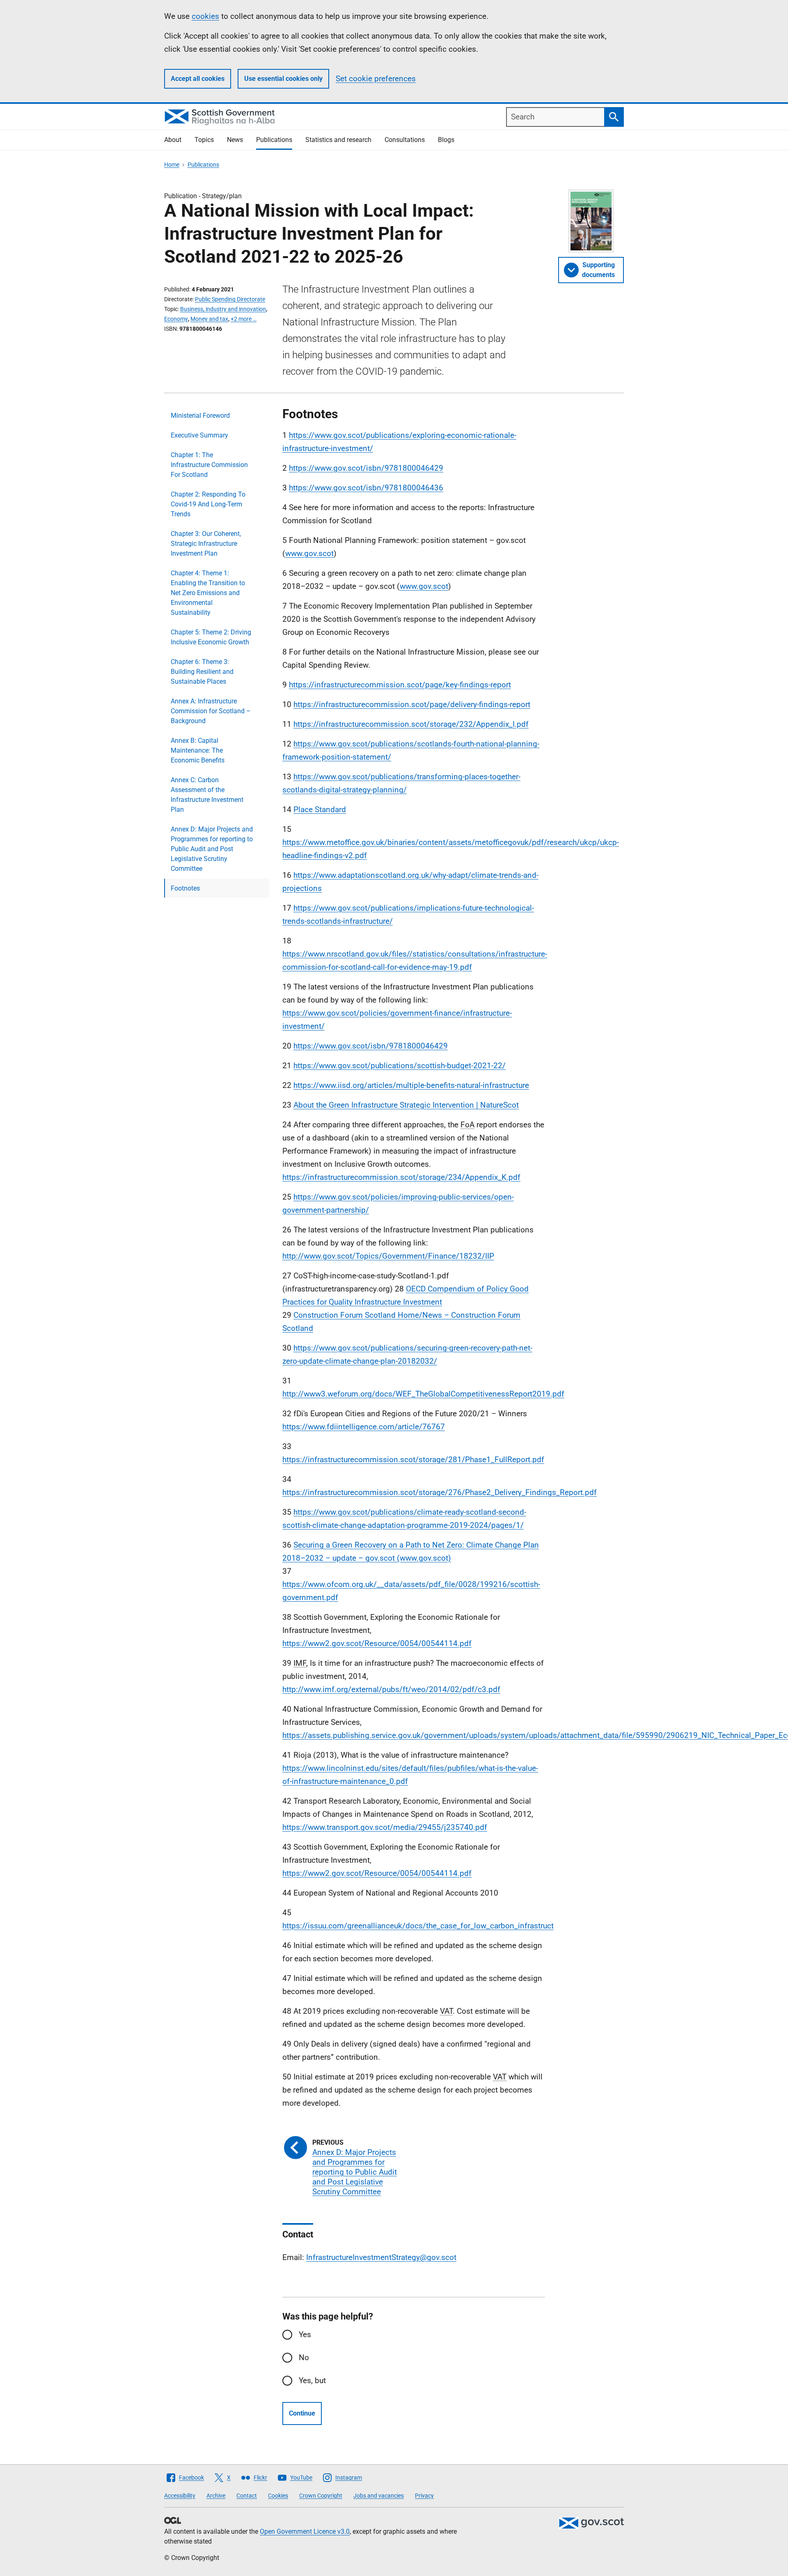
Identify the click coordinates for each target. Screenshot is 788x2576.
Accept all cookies (198, 79)
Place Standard (320, 809)
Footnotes (185, 888)
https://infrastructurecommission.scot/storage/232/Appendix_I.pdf (411, 724)
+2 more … (244, 319)
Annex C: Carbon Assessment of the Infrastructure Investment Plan (207, 795)
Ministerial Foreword (200, 416)
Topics (204, 140)
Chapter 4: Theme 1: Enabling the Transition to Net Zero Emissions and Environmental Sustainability (208, 593)
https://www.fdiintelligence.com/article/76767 (364, 1427)
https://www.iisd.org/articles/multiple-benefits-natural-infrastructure (411, 1085)
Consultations (405, 140)
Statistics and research (338, 140)
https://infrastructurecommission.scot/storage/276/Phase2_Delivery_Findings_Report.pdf (440, 1492)
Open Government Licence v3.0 (305, 2531)
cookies (205, 16)
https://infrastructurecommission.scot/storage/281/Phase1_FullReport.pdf (413, 1460)
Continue (302, 2413)
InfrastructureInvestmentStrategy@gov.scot (381, 2257)
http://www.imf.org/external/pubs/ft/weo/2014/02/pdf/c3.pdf (391, 1689)
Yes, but (312, 2380)
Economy (176, 319)
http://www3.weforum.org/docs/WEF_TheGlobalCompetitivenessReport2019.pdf (423, 1394)
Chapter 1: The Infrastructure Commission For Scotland (209, 465)
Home (172, 165)
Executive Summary (199, 435)
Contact (247, 2496)
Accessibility (180, 2496)
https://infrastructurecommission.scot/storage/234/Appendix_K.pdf (401, 1177)
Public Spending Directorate (230, 299)
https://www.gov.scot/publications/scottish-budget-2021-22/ (400, 1066)
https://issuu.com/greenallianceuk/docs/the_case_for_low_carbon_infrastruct (418, 1926)
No (304, 2357)
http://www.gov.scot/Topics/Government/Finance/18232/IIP (388, 1256)
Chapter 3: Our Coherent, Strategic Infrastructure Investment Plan (206, 544)
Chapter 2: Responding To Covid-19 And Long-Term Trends (208, 504)
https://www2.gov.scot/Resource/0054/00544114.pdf (377, 1643)
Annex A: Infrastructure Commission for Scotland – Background (211, 711)
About (173, 140)
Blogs (446, 140)
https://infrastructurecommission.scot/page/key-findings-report (400, 685)
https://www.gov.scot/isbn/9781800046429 (366, 468)
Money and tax (209, 319)
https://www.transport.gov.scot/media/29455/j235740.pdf (385, 1827)
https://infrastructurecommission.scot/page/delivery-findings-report (412, 704)
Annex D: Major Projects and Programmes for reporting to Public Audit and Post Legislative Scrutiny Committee (212, 849)
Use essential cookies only (283, 79)
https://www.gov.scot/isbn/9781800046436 (366, 488)
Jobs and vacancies (379, 2496)
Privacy (424, 2496)
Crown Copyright (321, 2496)
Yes (305, 2334)
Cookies (278, 2496)
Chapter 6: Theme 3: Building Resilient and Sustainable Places (202, 672)
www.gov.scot (309, 553)
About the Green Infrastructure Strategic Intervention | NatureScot (406, 1105)
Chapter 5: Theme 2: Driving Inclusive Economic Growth (211, 637)
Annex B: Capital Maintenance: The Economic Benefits (198, 750)
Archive (216, 2496)
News (235, 140)
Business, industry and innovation (223, 309)
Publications (274, 140)
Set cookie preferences (376, 79)
